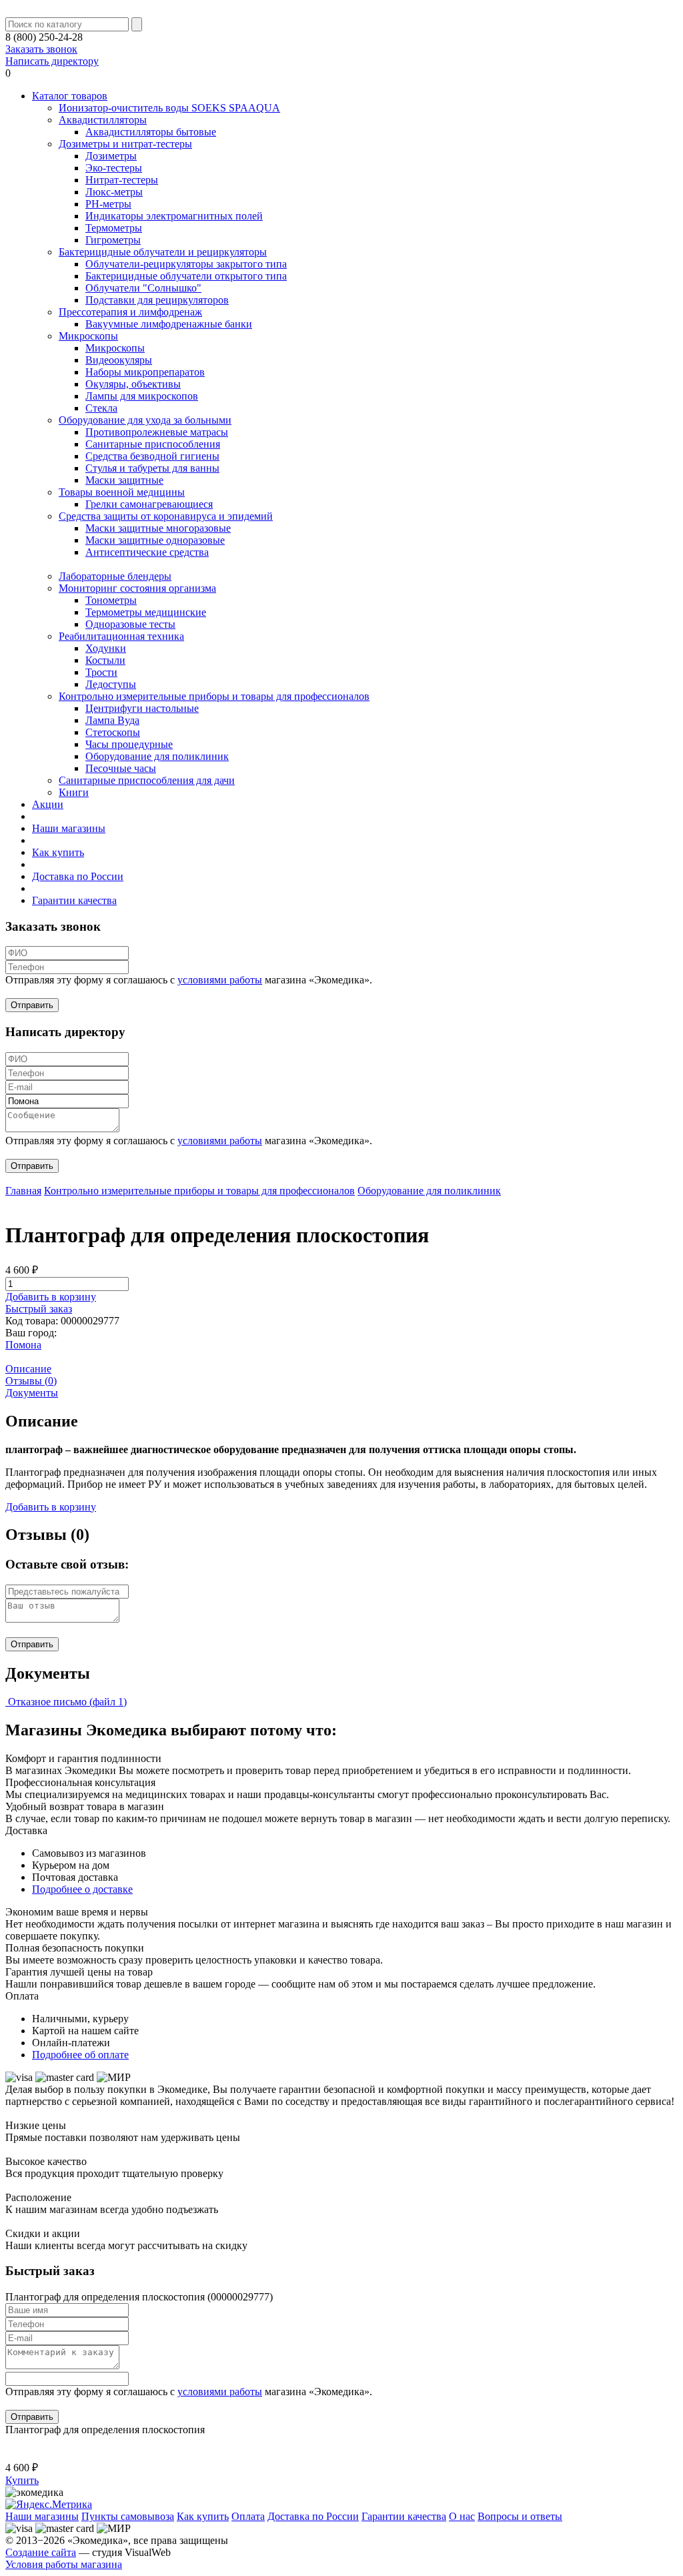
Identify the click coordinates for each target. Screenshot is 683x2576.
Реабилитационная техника (121, 636)
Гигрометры (113, 240)
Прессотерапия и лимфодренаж (130, 312)
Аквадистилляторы (103, 120)
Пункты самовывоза (128, 2516)
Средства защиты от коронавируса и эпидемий (166, 516)
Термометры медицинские (146, 612)
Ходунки (106, 648)
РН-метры (108, 204)
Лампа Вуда (112, 720)
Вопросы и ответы (520, 2516)
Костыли (105, 660)
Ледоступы (111, 684)
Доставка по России (78, 876)
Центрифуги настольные (142, 708)
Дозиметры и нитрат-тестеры (125, 144)
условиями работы (220, 980)
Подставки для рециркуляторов (157, 300)
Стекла (101, 408)
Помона (23, 1345)
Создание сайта (41, 2552)
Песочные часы (121, 768)
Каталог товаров (70, 96)
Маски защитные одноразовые (155, 540)
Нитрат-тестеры (122, 180)
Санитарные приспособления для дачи (147, 780)
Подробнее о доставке (82, 1889)
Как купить (58, 852)
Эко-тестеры (114, 168)
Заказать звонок (41, 49)
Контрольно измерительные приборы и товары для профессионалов (214, 696)
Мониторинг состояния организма (137, 588)
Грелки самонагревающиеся (149, 504)
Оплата (248, 2516)
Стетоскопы (113, 732)
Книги (74, 792)
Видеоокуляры (119, 360)
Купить (22, 2480)
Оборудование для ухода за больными (145, 420)
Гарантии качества (74, 900)
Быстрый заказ (39, 1309)
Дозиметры (111, 156)
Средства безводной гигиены (152, 456)
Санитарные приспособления (153, 444)
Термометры (114, 228)
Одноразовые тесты (130, 624)
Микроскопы (88, 336)
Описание (28, 1369)
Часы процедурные (129, 744)
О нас (462, 2516)
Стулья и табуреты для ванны (152, 468)
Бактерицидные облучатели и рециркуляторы (163, 252)
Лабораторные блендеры (115, 576)
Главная (23, 1191)
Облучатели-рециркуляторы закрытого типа (186, 264)
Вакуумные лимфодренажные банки (169, 324)
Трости (101, 672)
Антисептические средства (147, 552)
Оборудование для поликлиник (157, 756)
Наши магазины (69, 828)
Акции (48, 804)
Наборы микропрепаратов (145, 372)
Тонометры (111, 600)
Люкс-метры (114, 192)
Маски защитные (124, 480)
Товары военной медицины (122, 492)
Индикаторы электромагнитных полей (174, 216)
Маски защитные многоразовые (158, 528)
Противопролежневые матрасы (157, 432)
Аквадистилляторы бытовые (151, 132)
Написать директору (52, 61)
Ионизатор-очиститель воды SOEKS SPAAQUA (169, 108)
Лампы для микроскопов (142, 396)
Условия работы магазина (64, 2564)
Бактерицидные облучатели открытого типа (186, 276)
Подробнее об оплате (80, 2055)
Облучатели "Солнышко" (143, 288)
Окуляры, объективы (133, 384)
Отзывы (31, 1381)
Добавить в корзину (51, 1297)
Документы (32, 1393)
